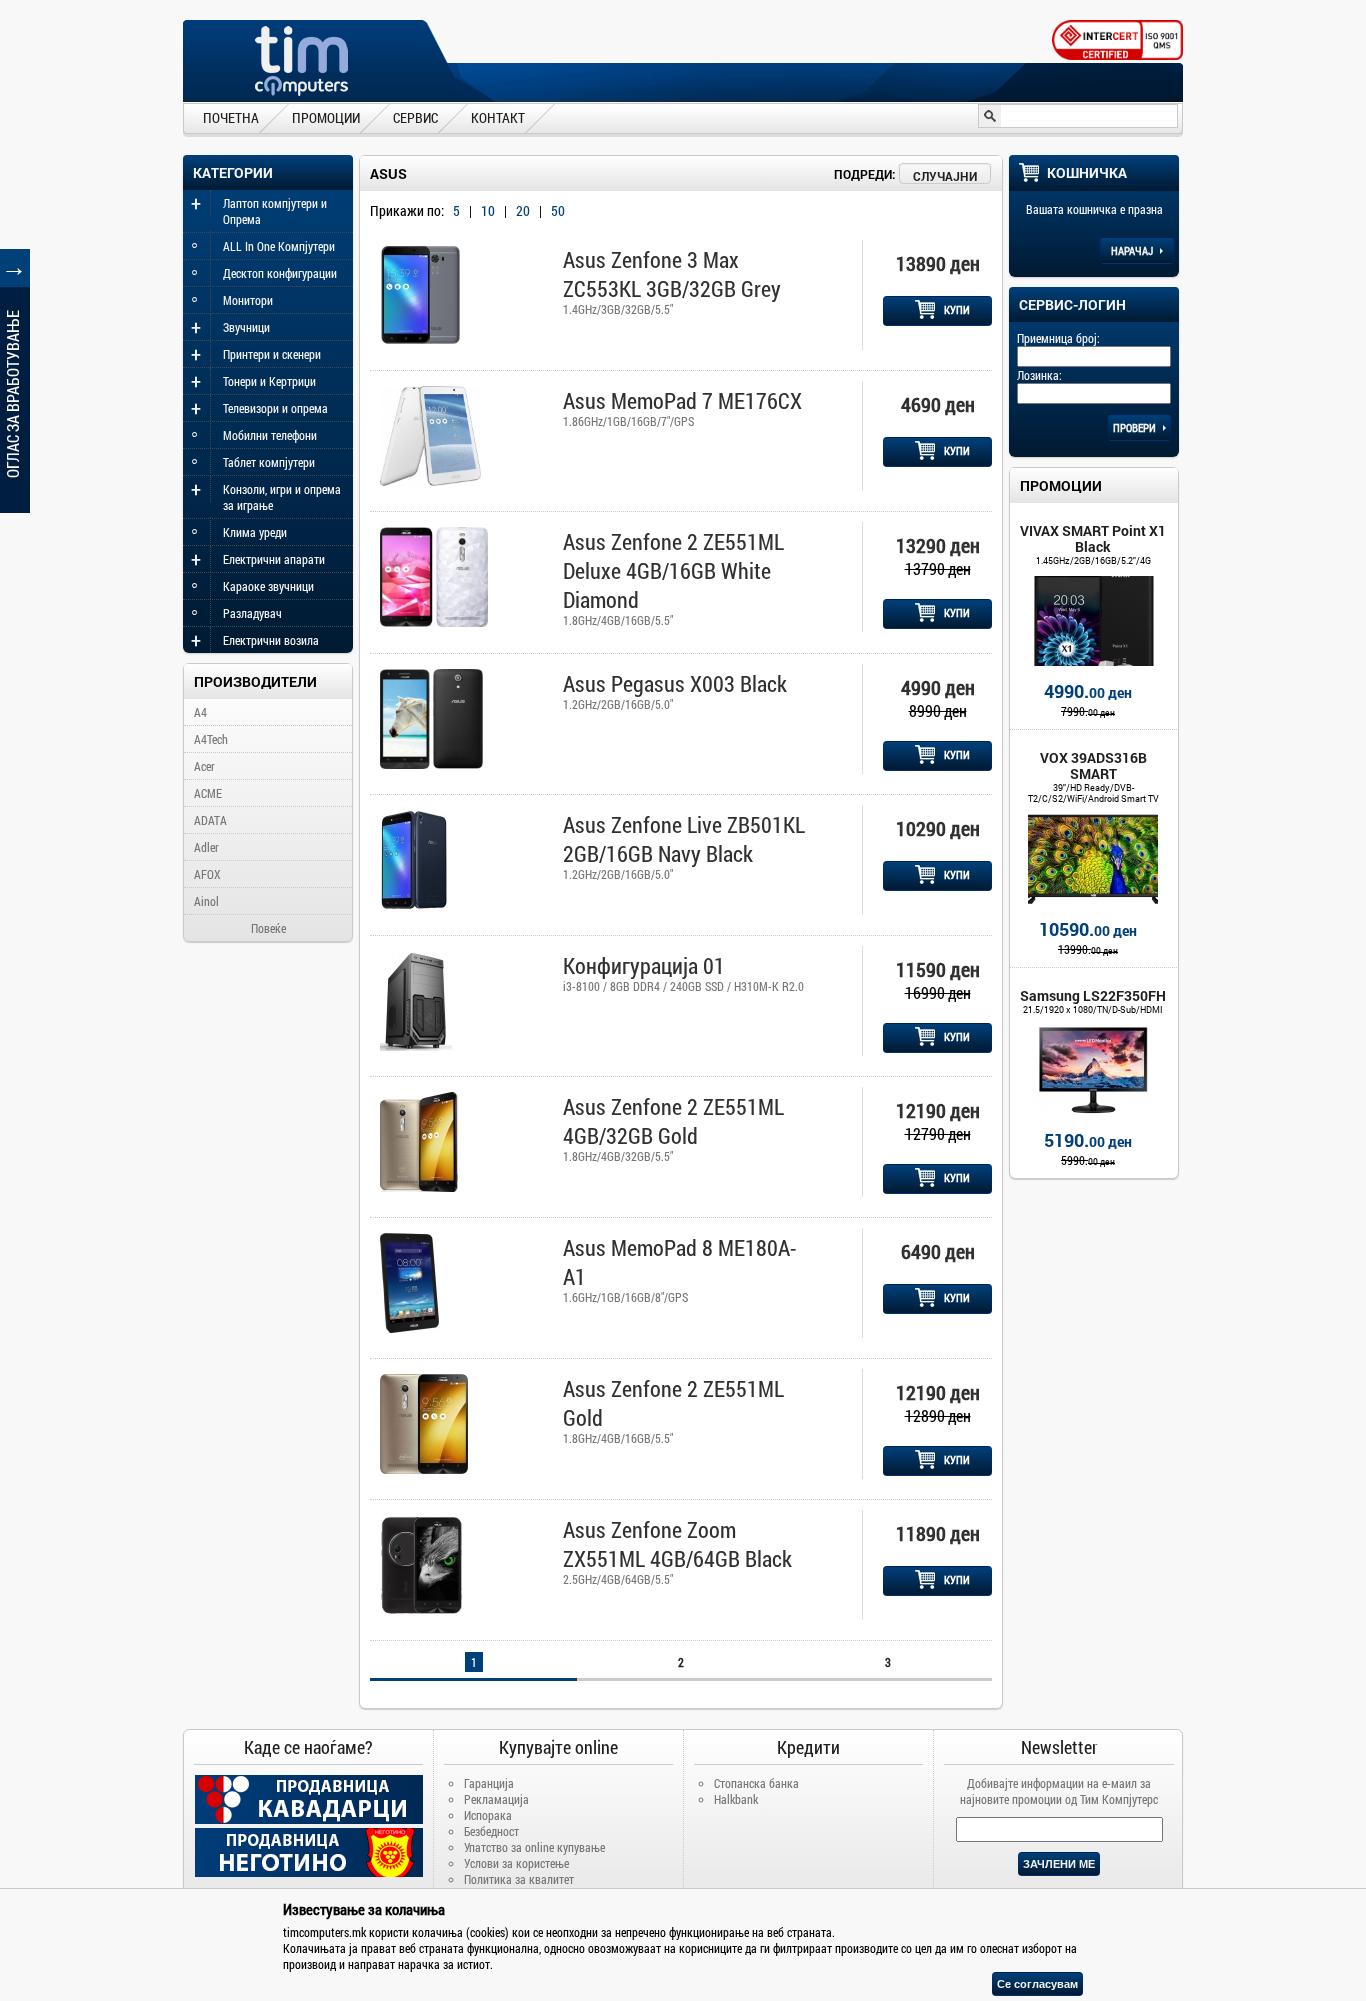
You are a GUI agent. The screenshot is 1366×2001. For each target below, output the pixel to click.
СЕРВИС (415, 117)
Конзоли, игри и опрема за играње (282, 497)
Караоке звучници (268, 586)
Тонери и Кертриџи (269, 381)
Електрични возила (271, 640)
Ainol (206, 901)
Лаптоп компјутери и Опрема (275, 211)
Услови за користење (516, 1863)
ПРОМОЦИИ (326, 117)
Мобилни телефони (270, 435)
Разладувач (252, 613)
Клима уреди (255, 532)
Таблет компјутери (269, 462)
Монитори (248, 300)
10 (488, 210)
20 (523, 210)
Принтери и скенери (272, 354)
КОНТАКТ (498, 117)
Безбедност (491, 1831)
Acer (204, 766)
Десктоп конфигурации (280, 273)
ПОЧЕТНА (231, 117)
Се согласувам (1037, 1984)
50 (558, 210)
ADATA (210, 820)
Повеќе (268, 928)
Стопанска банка (756, 1783)
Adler (206, 847)
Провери (1135, 427)
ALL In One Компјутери (279, 246)
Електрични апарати (274, 559)
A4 (200, 712)
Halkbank (736, 1799)
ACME (208, 793)
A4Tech (211, 739)
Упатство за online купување (534, 1847)
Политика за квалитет (519, 1879)
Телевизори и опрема (275, 408)
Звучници (246, 327)
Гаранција (489, 1783)
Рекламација (496, 1799)
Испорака (488, 1815)
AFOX (207, 874)
